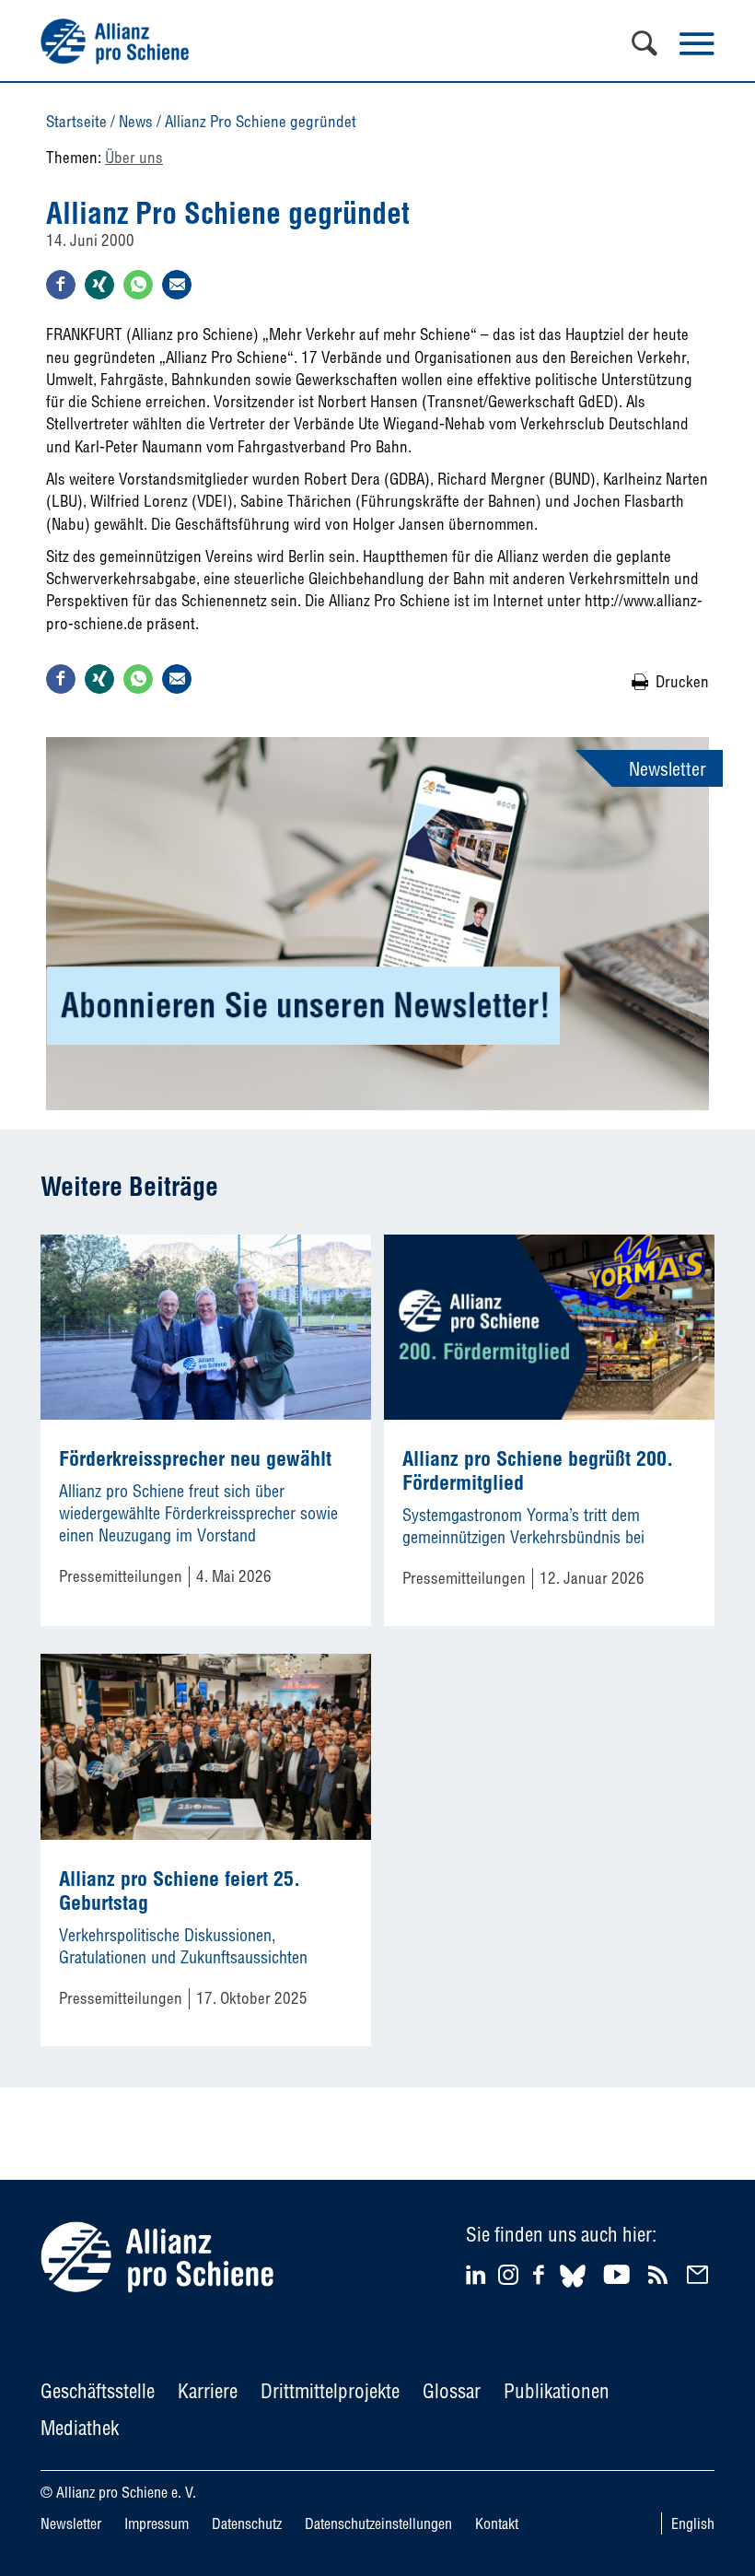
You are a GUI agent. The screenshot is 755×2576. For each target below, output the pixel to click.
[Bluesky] (573, 2290)
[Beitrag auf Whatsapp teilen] (138, 285)
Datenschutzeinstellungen (378, 2523)
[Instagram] (508, 2279)
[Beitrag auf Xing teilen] (99, 285)
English (693, 2523)
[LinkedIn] (478, 2274)
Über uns (134, 157)
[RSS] (661, 2274)
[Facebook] (541, 2274)
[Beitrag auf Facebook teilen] (61, 285)
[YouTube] (619, 2274)
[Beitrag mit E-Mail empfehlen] (177, 285)
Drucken (682, 681)
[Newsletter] (700, 2274)
